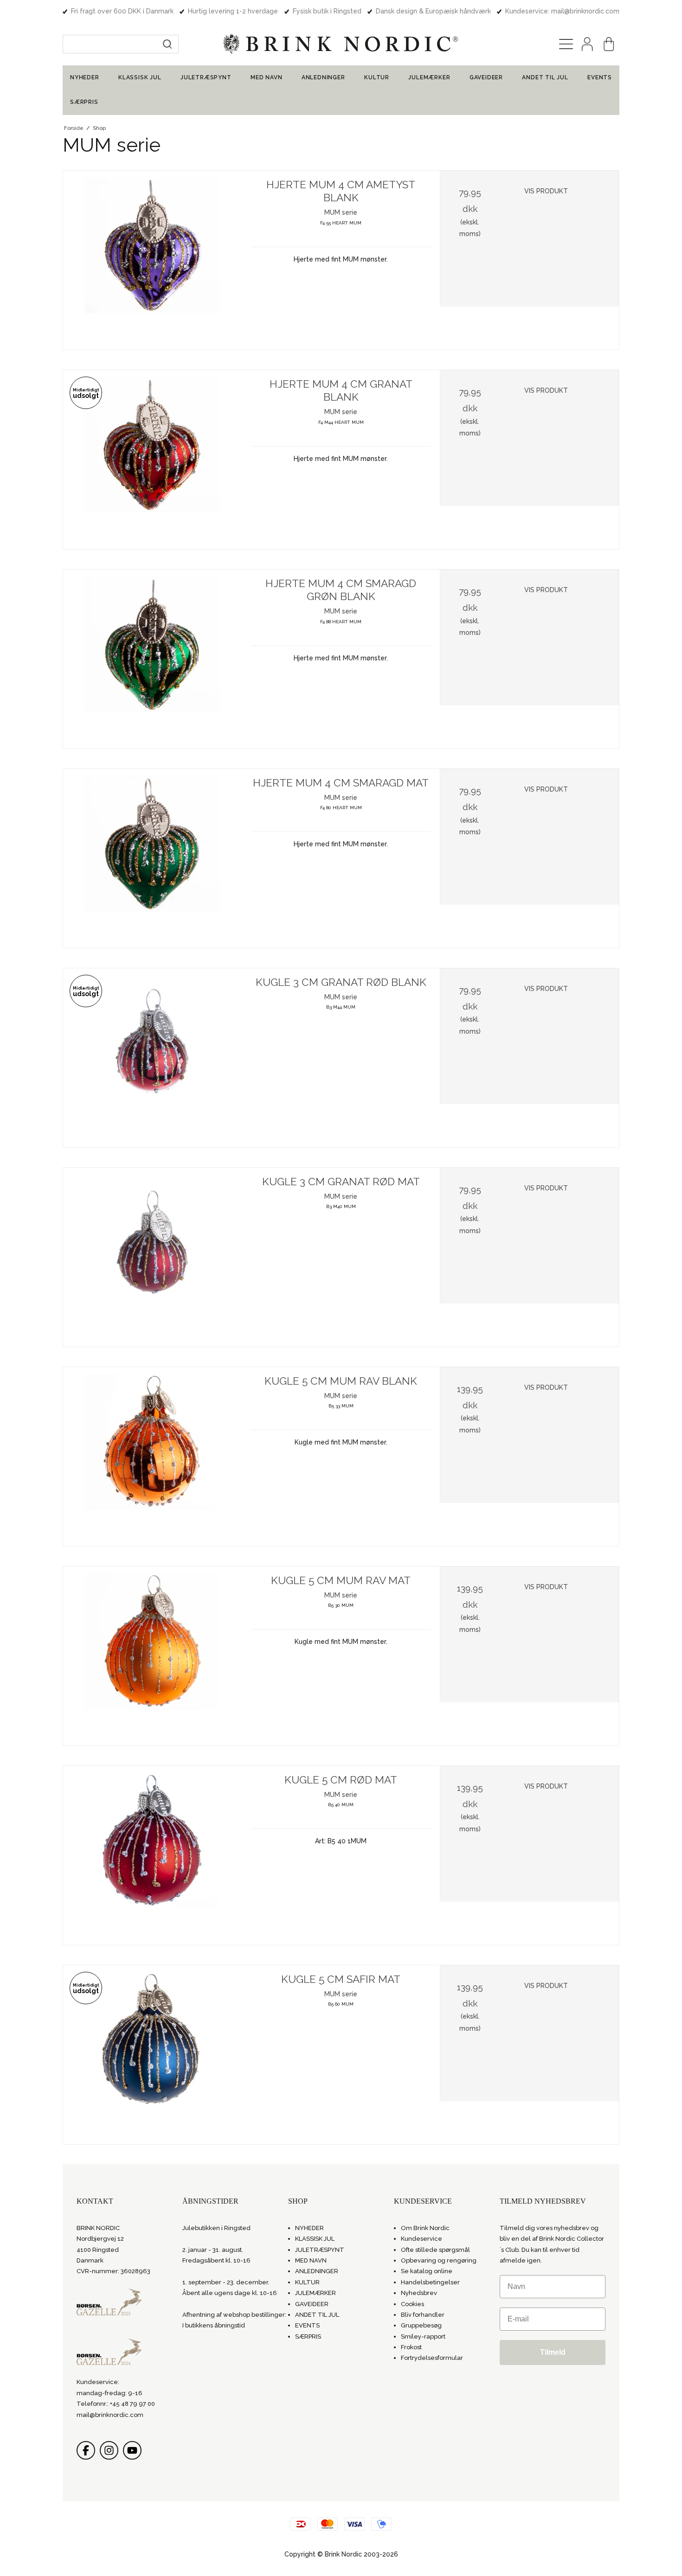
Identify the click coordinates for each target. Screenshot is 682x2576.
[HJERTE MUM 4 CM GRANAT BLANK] (153, 460)
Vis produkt (546, 191)
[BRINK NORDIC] (341, 44)
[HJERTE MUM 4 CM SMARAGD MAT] (153, 858)
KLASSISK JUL (140, 77)
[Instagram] (109, 2450)
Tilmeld (553, 2352)
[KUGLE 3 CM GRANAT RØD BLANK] (153, 1058)
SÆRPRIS (84, 102)
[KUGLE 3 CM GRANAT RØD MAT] (153, 1257)
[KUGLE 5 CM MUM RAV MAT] (153, 1656)
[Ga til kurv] (609, 44)
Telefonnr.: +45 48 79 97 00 (116, 2404)
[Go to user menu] (587, 44)
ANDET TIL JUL (545, 77)
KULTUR (377, 77)
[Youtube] (132, 2450)
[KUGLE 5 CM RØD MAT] (153, 1855)
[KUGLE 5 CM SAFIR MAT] (153, 2055)
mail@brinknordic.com (110, 2415)
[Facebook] (86, 2450)
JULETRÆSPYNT (206, 77)
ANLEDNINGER (323, 77)
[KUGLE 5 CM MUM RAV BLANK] (153, 1457)
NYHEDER (85, 77)
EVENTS (600, 77)
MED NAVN (266, 77)
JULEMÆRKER (429, 77)
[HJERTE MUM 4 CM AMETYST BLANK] (153, 260)
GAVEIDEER (486, 77)
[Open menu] (566, 44)
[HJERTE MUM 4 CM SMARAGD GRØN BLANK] (153, 659)
